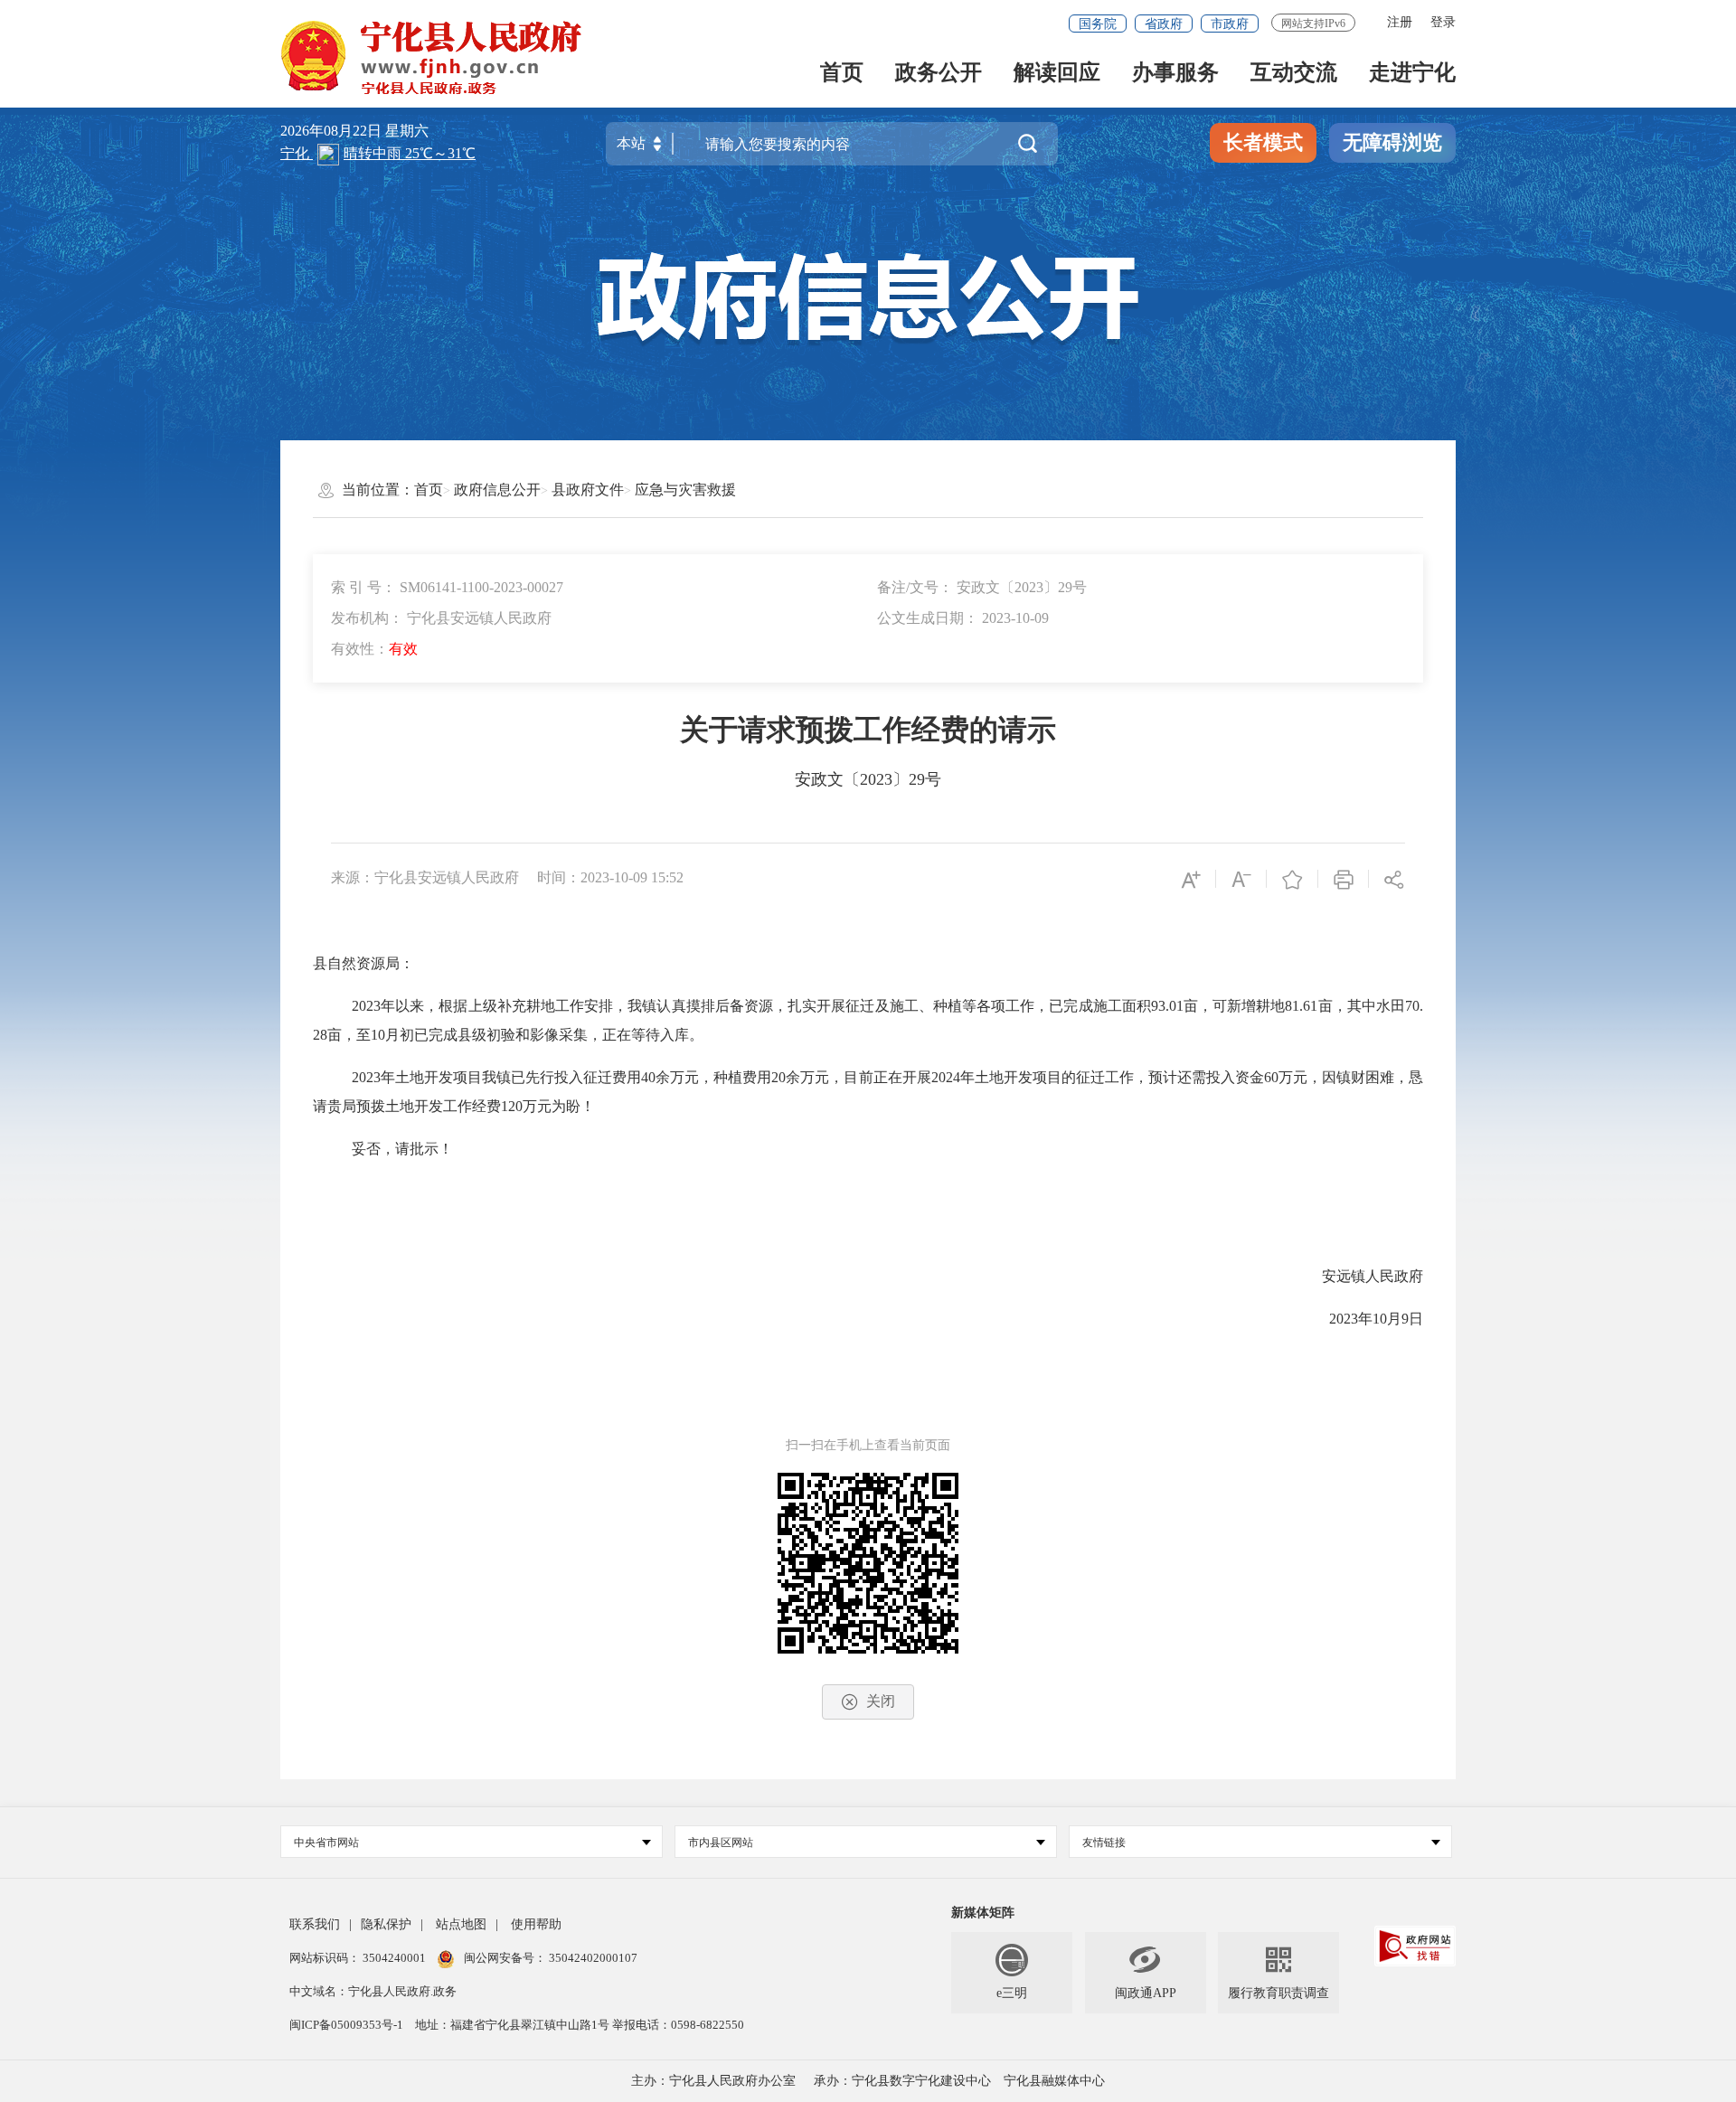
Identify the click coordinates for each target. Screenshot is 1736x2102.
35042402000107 (592, 1958)
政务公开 (939, 74)
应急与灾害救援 (685, 490)
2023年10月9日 (1376, 1319)
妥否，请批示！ (402, 1149)
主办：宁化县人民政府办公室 (713, 2081)
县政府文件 (588, 490)
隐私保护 (386, 1924)
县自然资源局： (363, 963)
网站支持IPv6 (1313, 24)
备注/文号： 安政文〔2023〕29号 (982, 587)
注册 (1400, 22)
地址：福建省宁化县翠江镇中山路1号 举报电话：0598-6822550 (580, 2025)
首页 (842, 74)
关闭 (881, 1701)
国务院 (1098, 24)
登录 (1443, 22)
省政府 (1164, 24)
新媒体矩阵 (983, 1913)
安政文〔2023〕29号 (868, 779)
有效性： (374, 649)
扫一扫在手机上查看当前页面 (868, 1445)
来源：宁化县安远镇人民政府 (425, 877)
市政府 (1230, 24)
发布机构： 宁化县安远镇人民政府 (441, 618)
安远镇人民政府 (1373, 1276)
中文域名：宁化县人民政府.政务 (373, 1991)
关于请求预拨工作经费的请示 (868, 730)
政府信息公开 (497, 490)
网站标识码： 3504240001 (359, 1958)
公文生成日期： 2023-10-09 (963, 618)
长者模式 (1263, 142)
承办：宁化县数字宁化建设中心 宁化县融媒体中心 (959, 2081)
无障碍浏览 (1392, 142)
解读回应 (1057, 74)
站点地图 (461, 1924)
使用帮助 (536, 1924)
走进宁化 (1412, 74)
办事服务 (1175, 74)
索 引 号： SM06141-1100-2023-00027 (447, 587)
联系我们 (315, 1924)
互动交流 (1294, 74)
